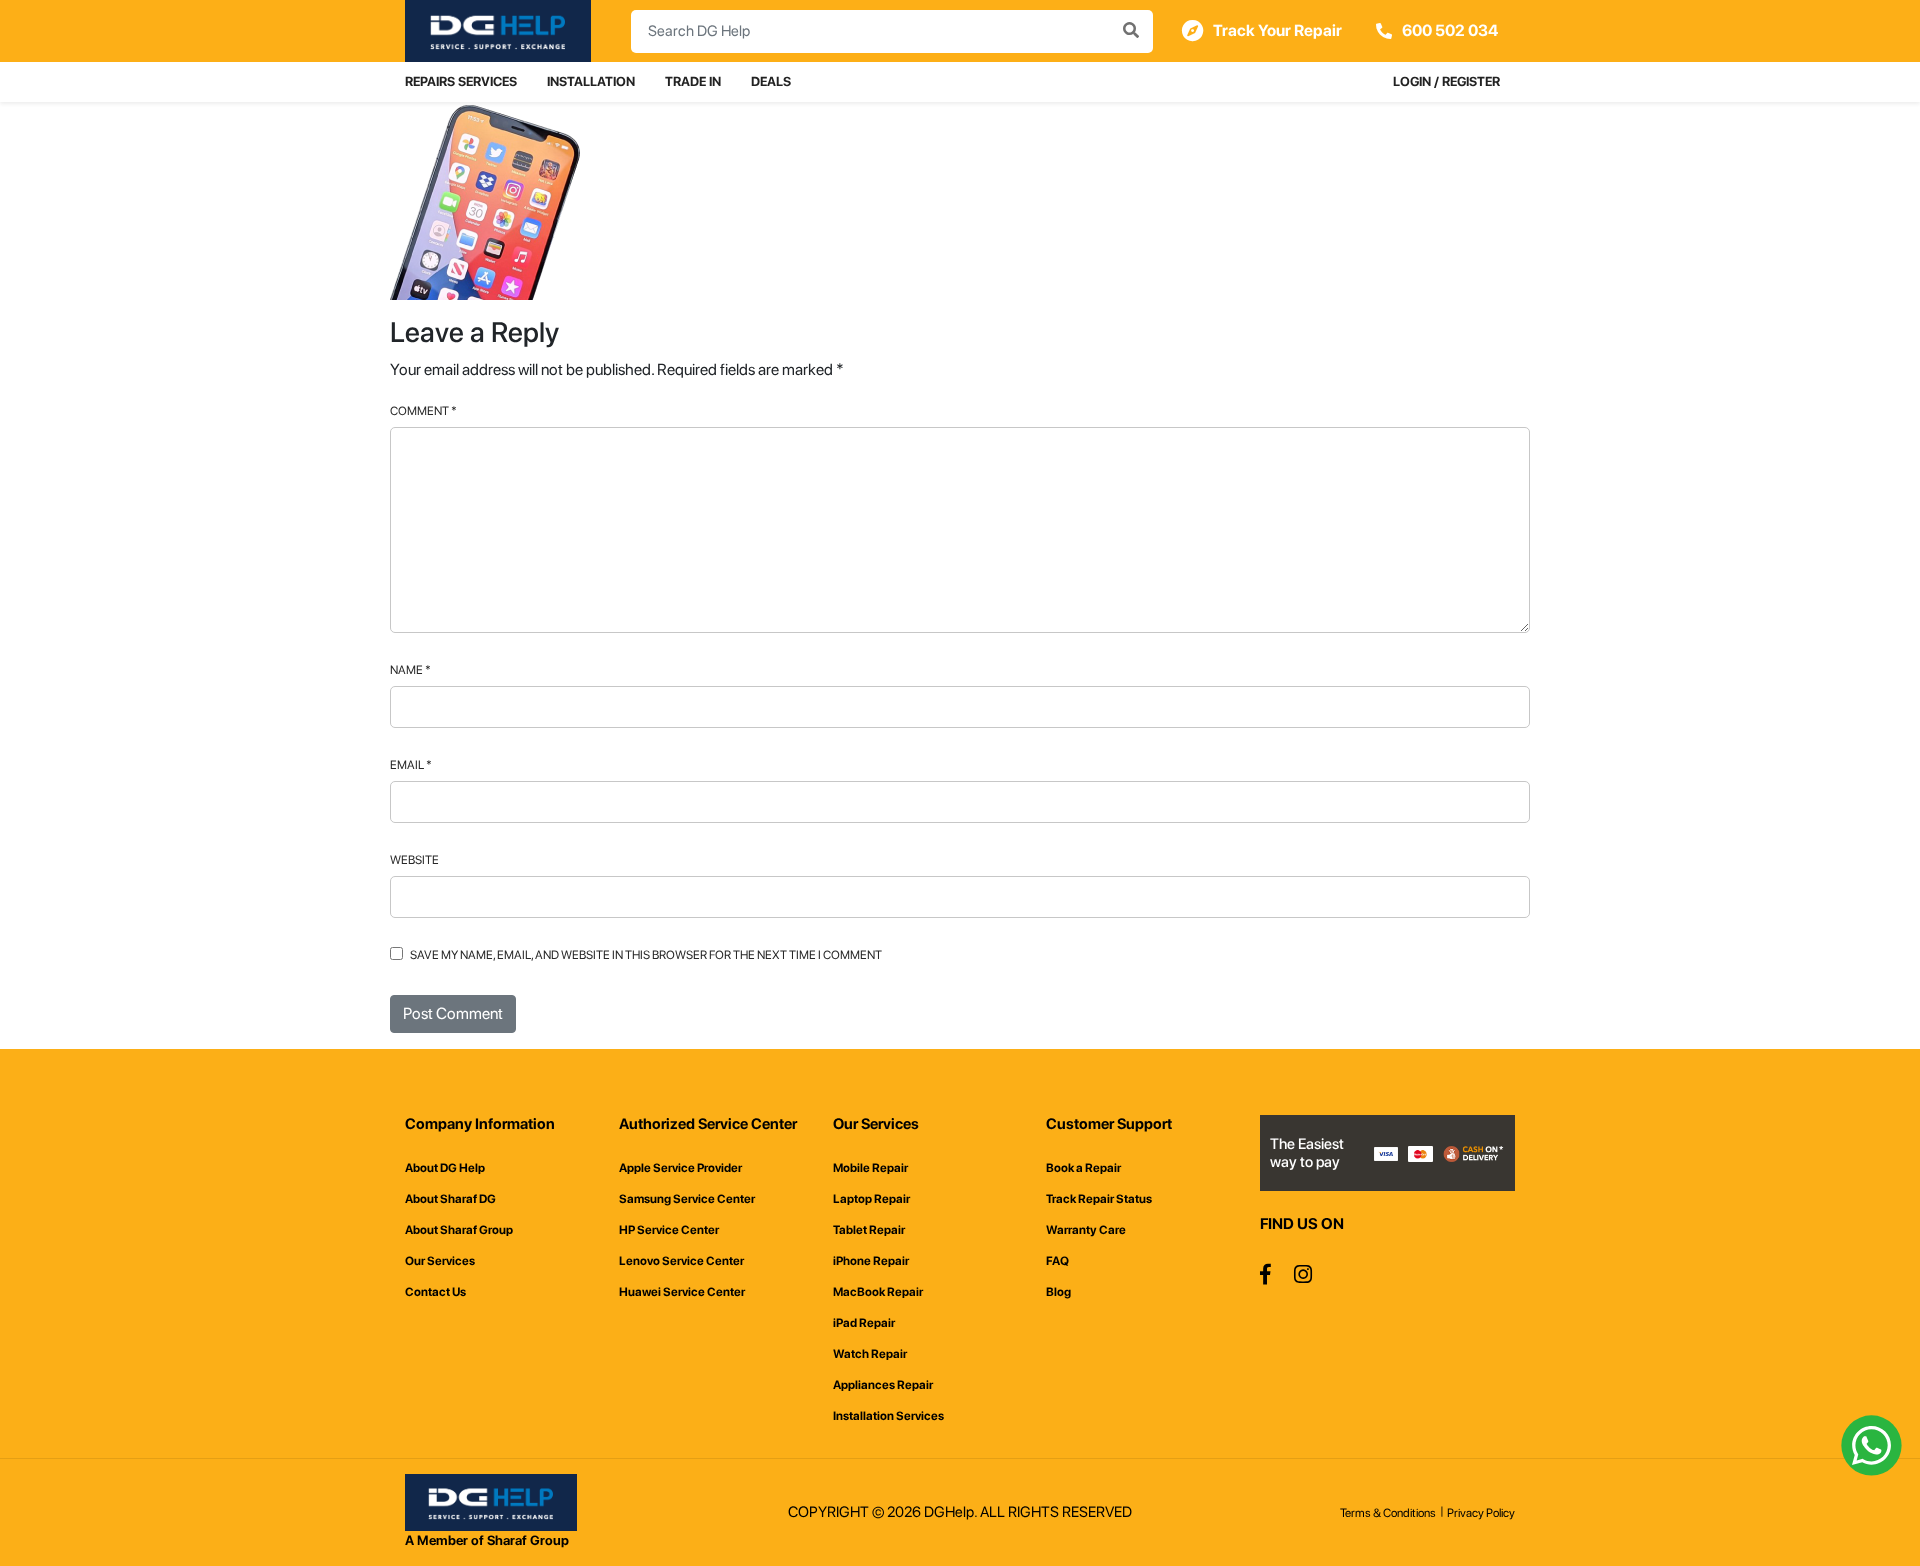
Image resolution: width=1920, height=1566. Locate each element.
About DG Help (445, 1168)
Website (414, 860)
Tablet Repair (869, 1230)
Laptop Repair (871, 1199)
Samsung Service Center (687, 1199)
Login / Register (1446, 81)
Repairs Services (461, 81)
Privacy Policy (1481, 1513)
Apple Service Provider (680, 1168)
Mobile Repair (870, 1168)
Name (410, 670)
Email (411, 765)
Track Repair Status (1099, 1199)
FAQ (1057, 1261)
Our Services (440, 1261)
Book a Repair (1083, 1168)
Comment (423, 411)
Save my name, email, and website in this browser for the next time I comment (646, 955)
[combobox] (892, 31)
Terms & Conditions (1388, 1513)
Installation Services (888, 1416)
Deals (771, 81)
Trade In (693, 81)
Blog (1058, 1292)
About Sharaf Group (459, 1230)
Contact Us (435, 1292)
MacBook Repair (878, 1292)
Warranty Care (1086, 1230)
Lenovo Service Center (681, 1261)
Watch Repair (870, 1354)
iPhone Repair (871, 1261)
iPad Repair (864, 1323)
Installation (591, 81)
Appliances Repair (883, 1385)
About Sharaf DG (450, 1199)
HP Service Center (669, 1230)
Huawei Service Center (682, 1292)
